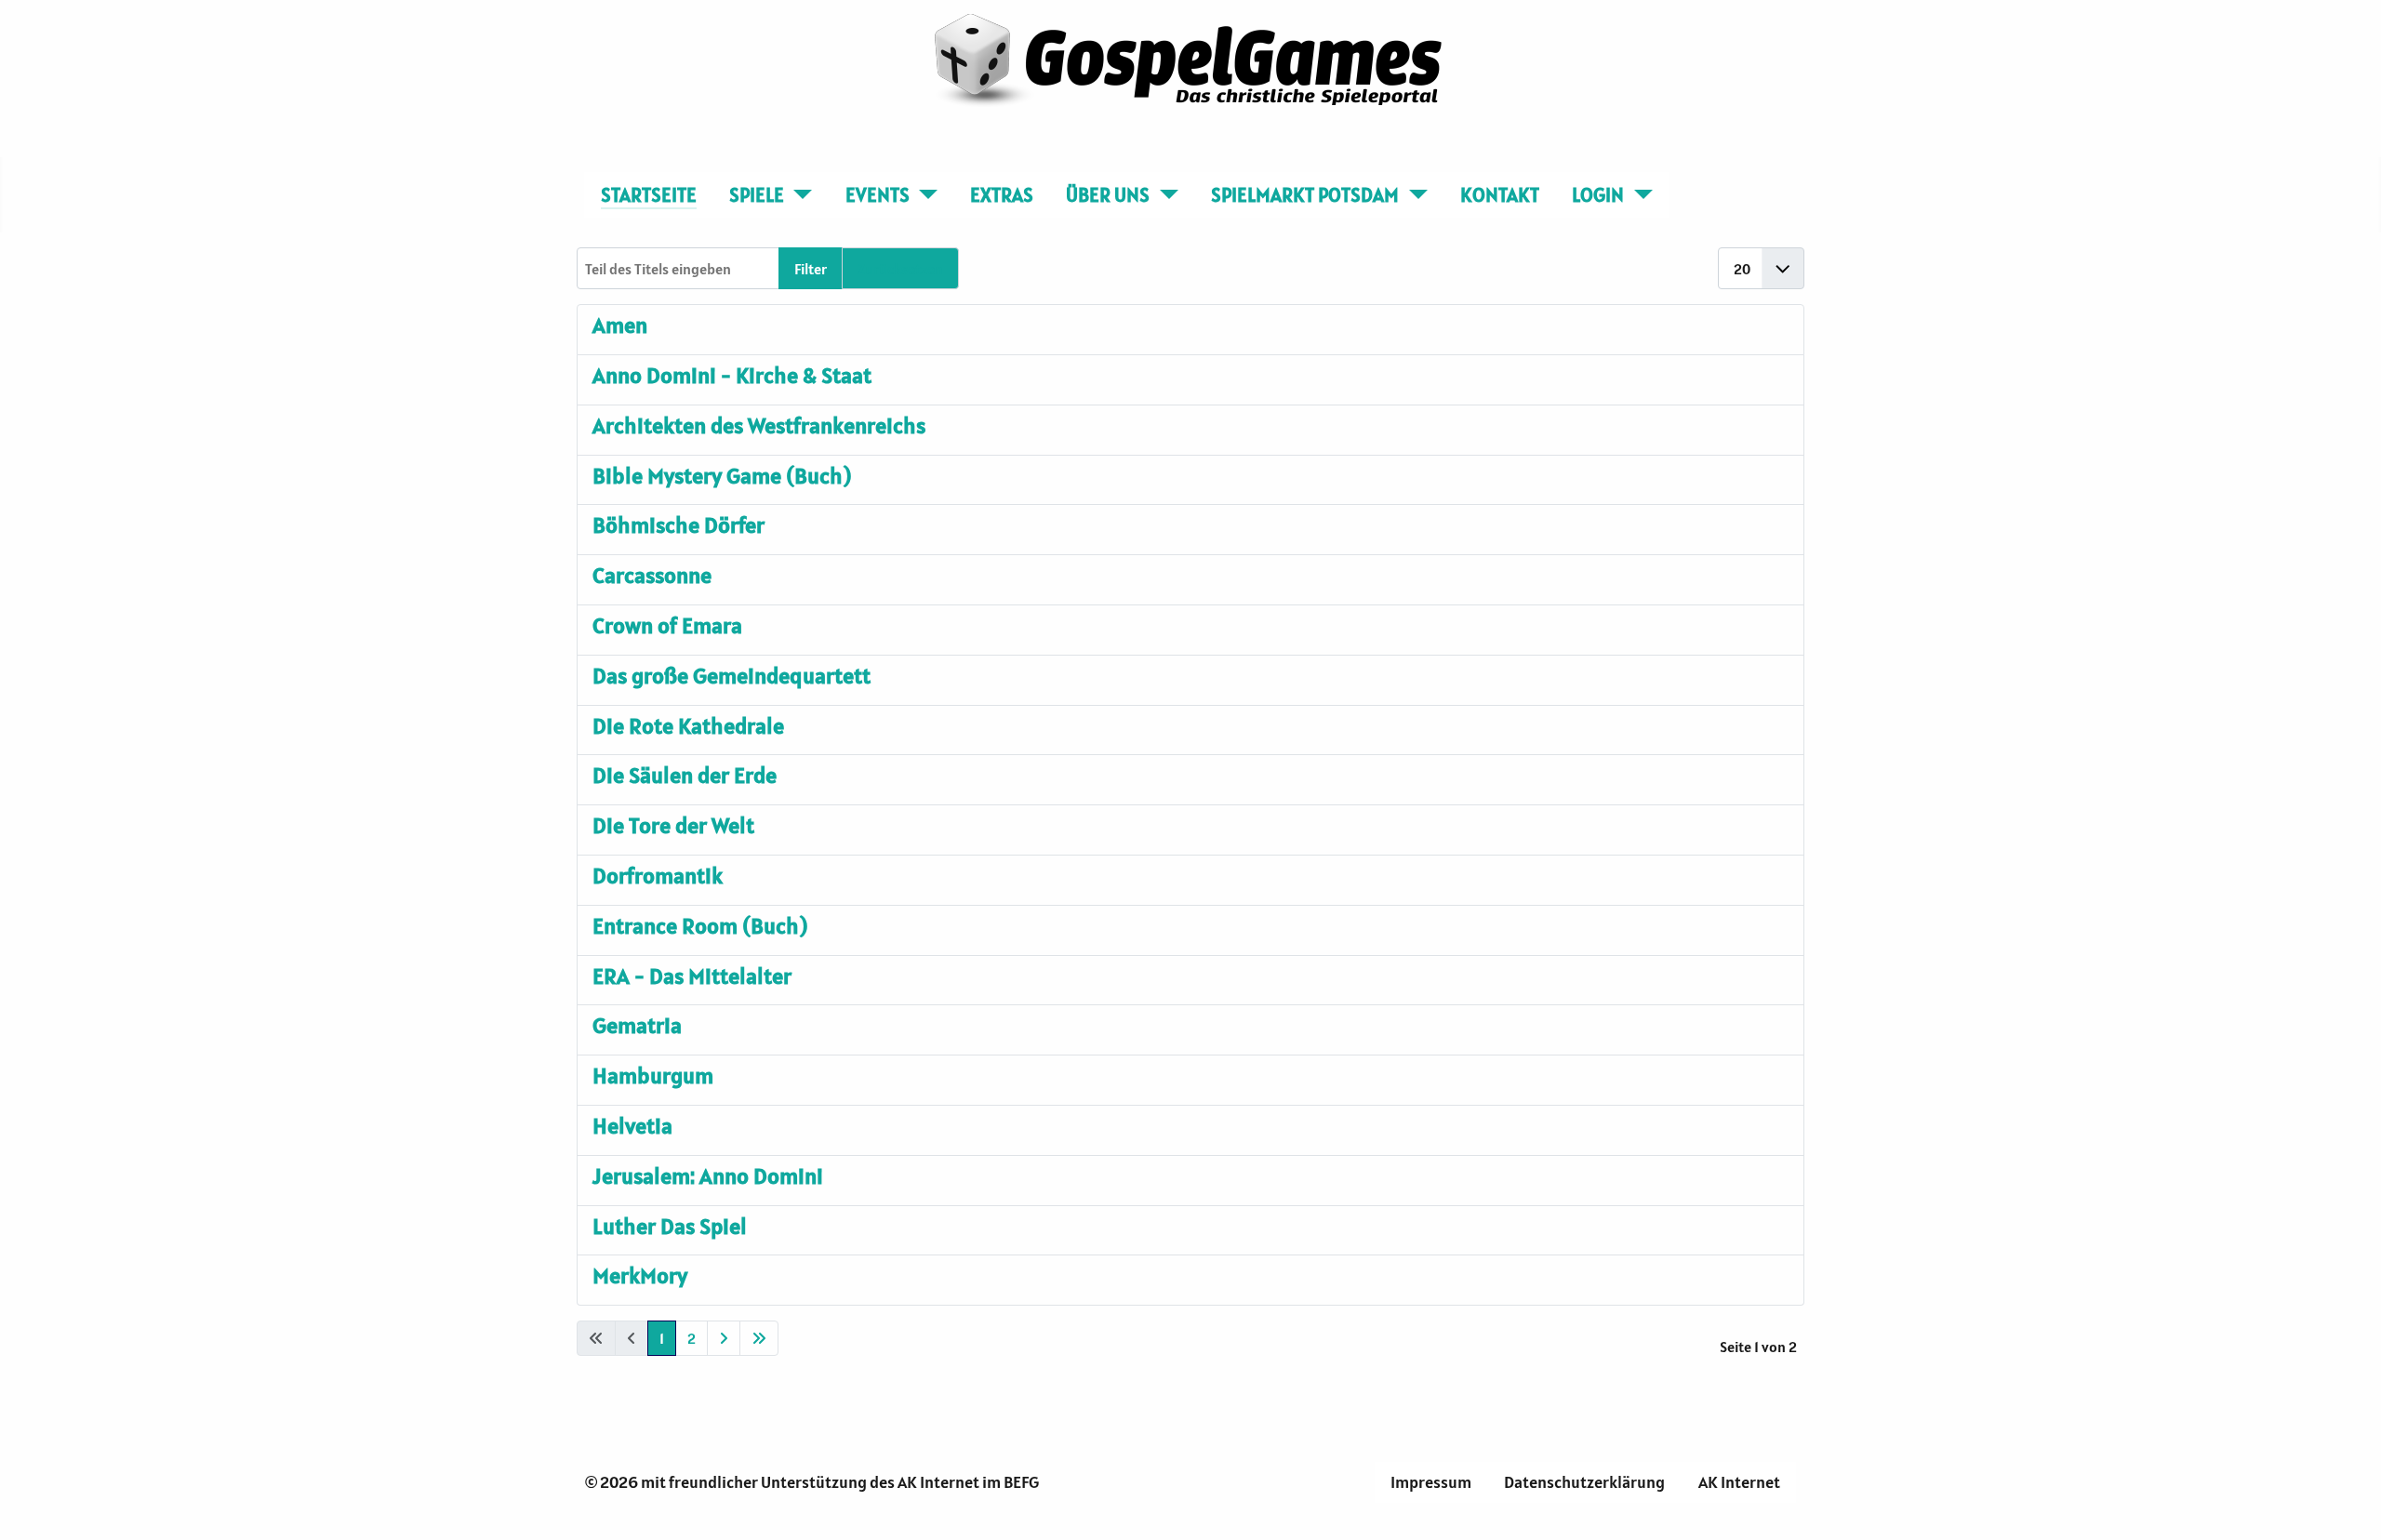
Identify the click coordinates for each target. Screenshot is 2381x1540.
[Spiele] (798, 195)
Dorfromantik (658, 876)
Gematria (637, 1025)
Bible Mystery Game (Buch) (722, 476)
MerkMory (640, 1275)
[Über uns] (1164, 195)
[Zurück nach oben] (2348, 1506)
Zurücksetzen (900, 269)
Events (878, 195)
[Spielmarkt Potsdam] (1413, 195)
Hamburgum (653, 1075)
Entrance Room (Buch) (700, 926)
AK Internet (1739, 1482)
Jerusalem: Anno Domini (708, 1176)
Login (1598, 195)
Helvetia (632, 1126)
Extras (1002, 195)
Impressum (1431, 1482)
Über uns (1108, 195)
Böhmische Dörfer (678, 525)
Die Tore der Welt (673, 825)
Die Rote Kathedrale (688, 726)
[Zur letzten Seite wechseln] (759, 1338)
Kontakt (1500, 195)
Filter (811, 269)
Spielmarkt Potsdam (1305, 195)
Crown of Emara (667, 625)
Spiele (757, 195)
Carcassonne (652, 575)
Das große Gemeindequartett (732, 676)
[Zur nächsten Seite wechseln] (724, 1338)
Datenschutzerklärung (1584, 1482)
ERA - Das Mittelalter (692, 976)
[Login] (1638, 195)
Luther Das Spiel (670, 1226)
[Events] (924, 195)
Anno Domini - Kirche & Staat (732, 375)
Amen (620, 325)
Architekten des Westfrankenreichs (759, 425)
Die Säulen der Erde (685, 775)
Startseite (649, 195)
